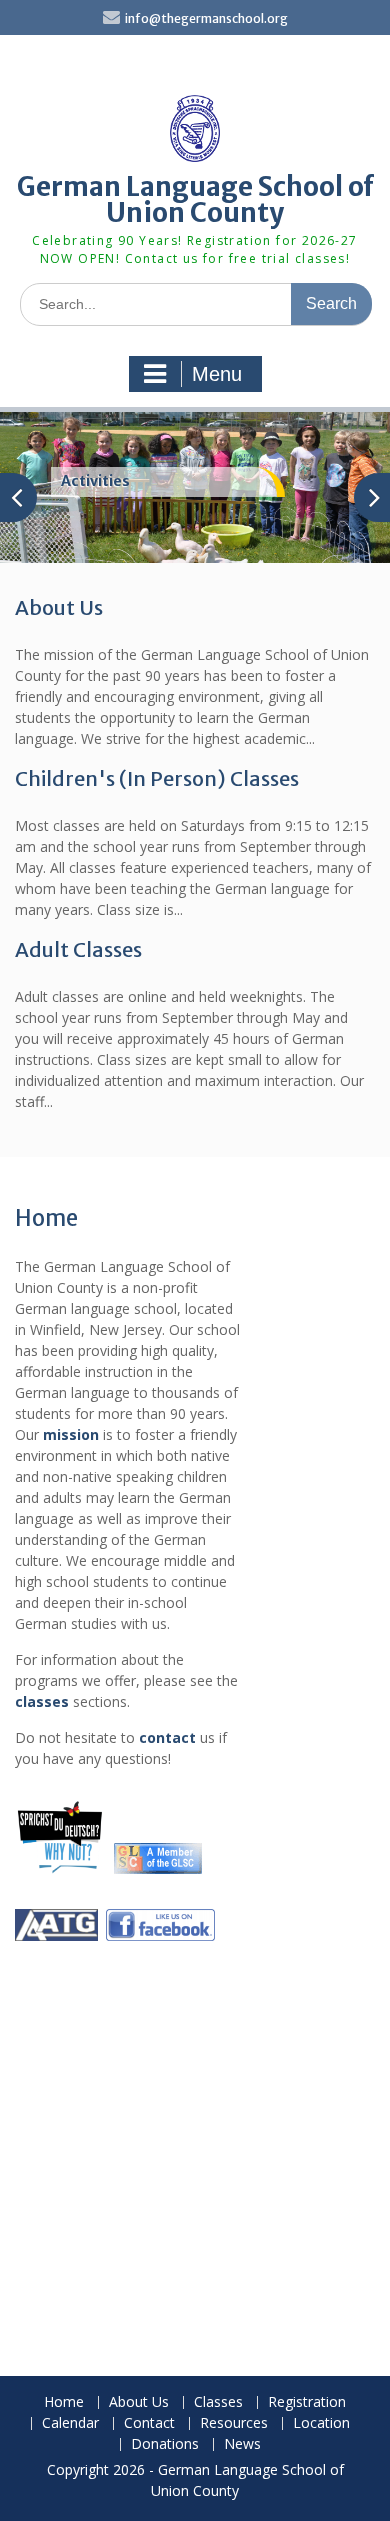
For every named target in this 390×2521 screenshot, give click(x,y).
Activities (95, 481)
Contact (149, 2423)
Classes (218, 2402)
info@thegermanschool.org (206, 18)
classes (42, 1701)
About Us (59, 607)
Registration (307, 2402)
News (242, 2444)
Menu (217, 374)
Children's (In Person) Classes (157, 778)
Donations (165, 2444)
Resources (234, 2423)
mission (71, 1434)
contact (167, 1737)
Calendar (70, 2423)
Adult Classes (78, 949)
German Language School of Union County (195, 199)
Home (64, 2402)
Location (321, 2423)
